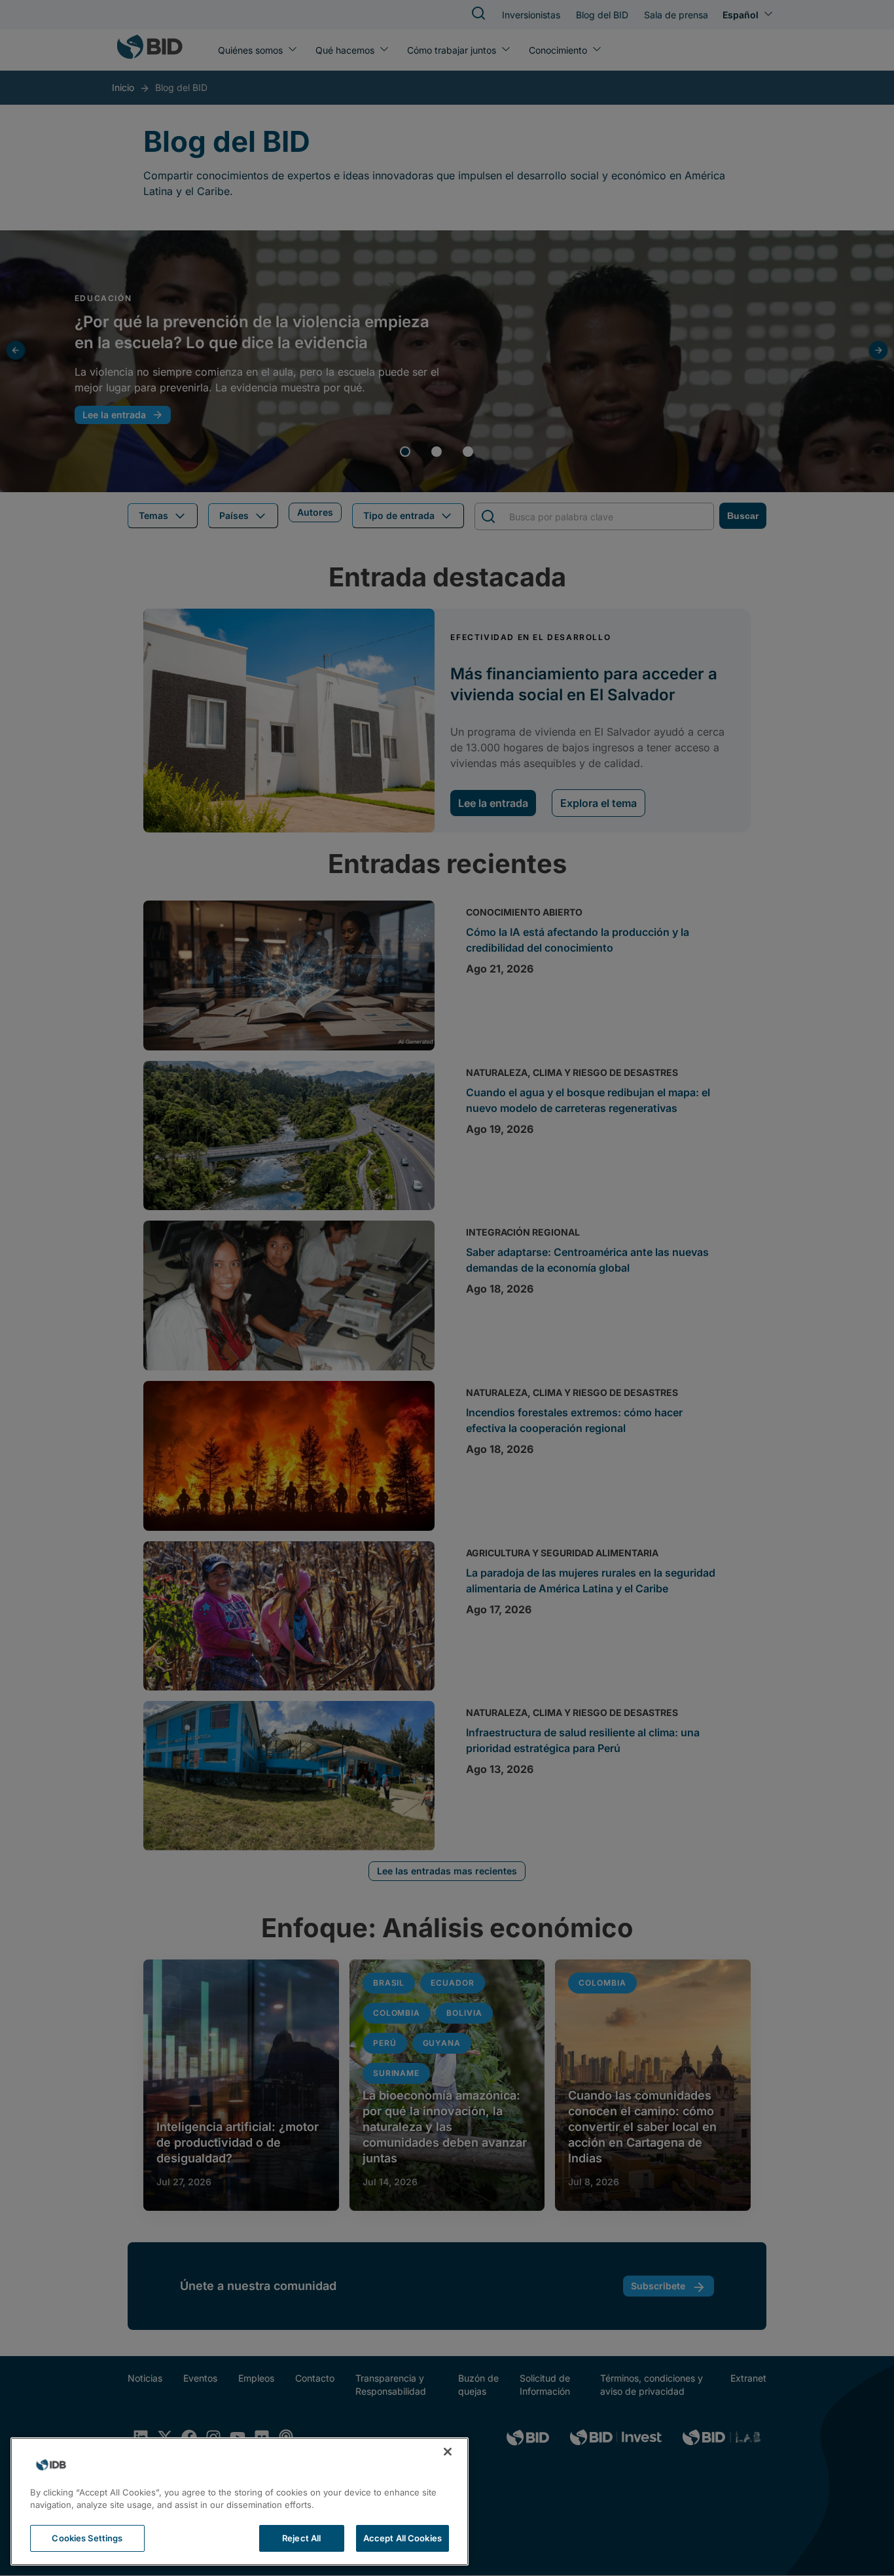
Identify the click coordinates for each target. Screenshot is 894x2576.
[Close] (448, 2452)
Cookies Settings (87, 2538)
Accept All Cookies (402, 2538)
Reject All (301, 2538)
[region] (240, 2501)
